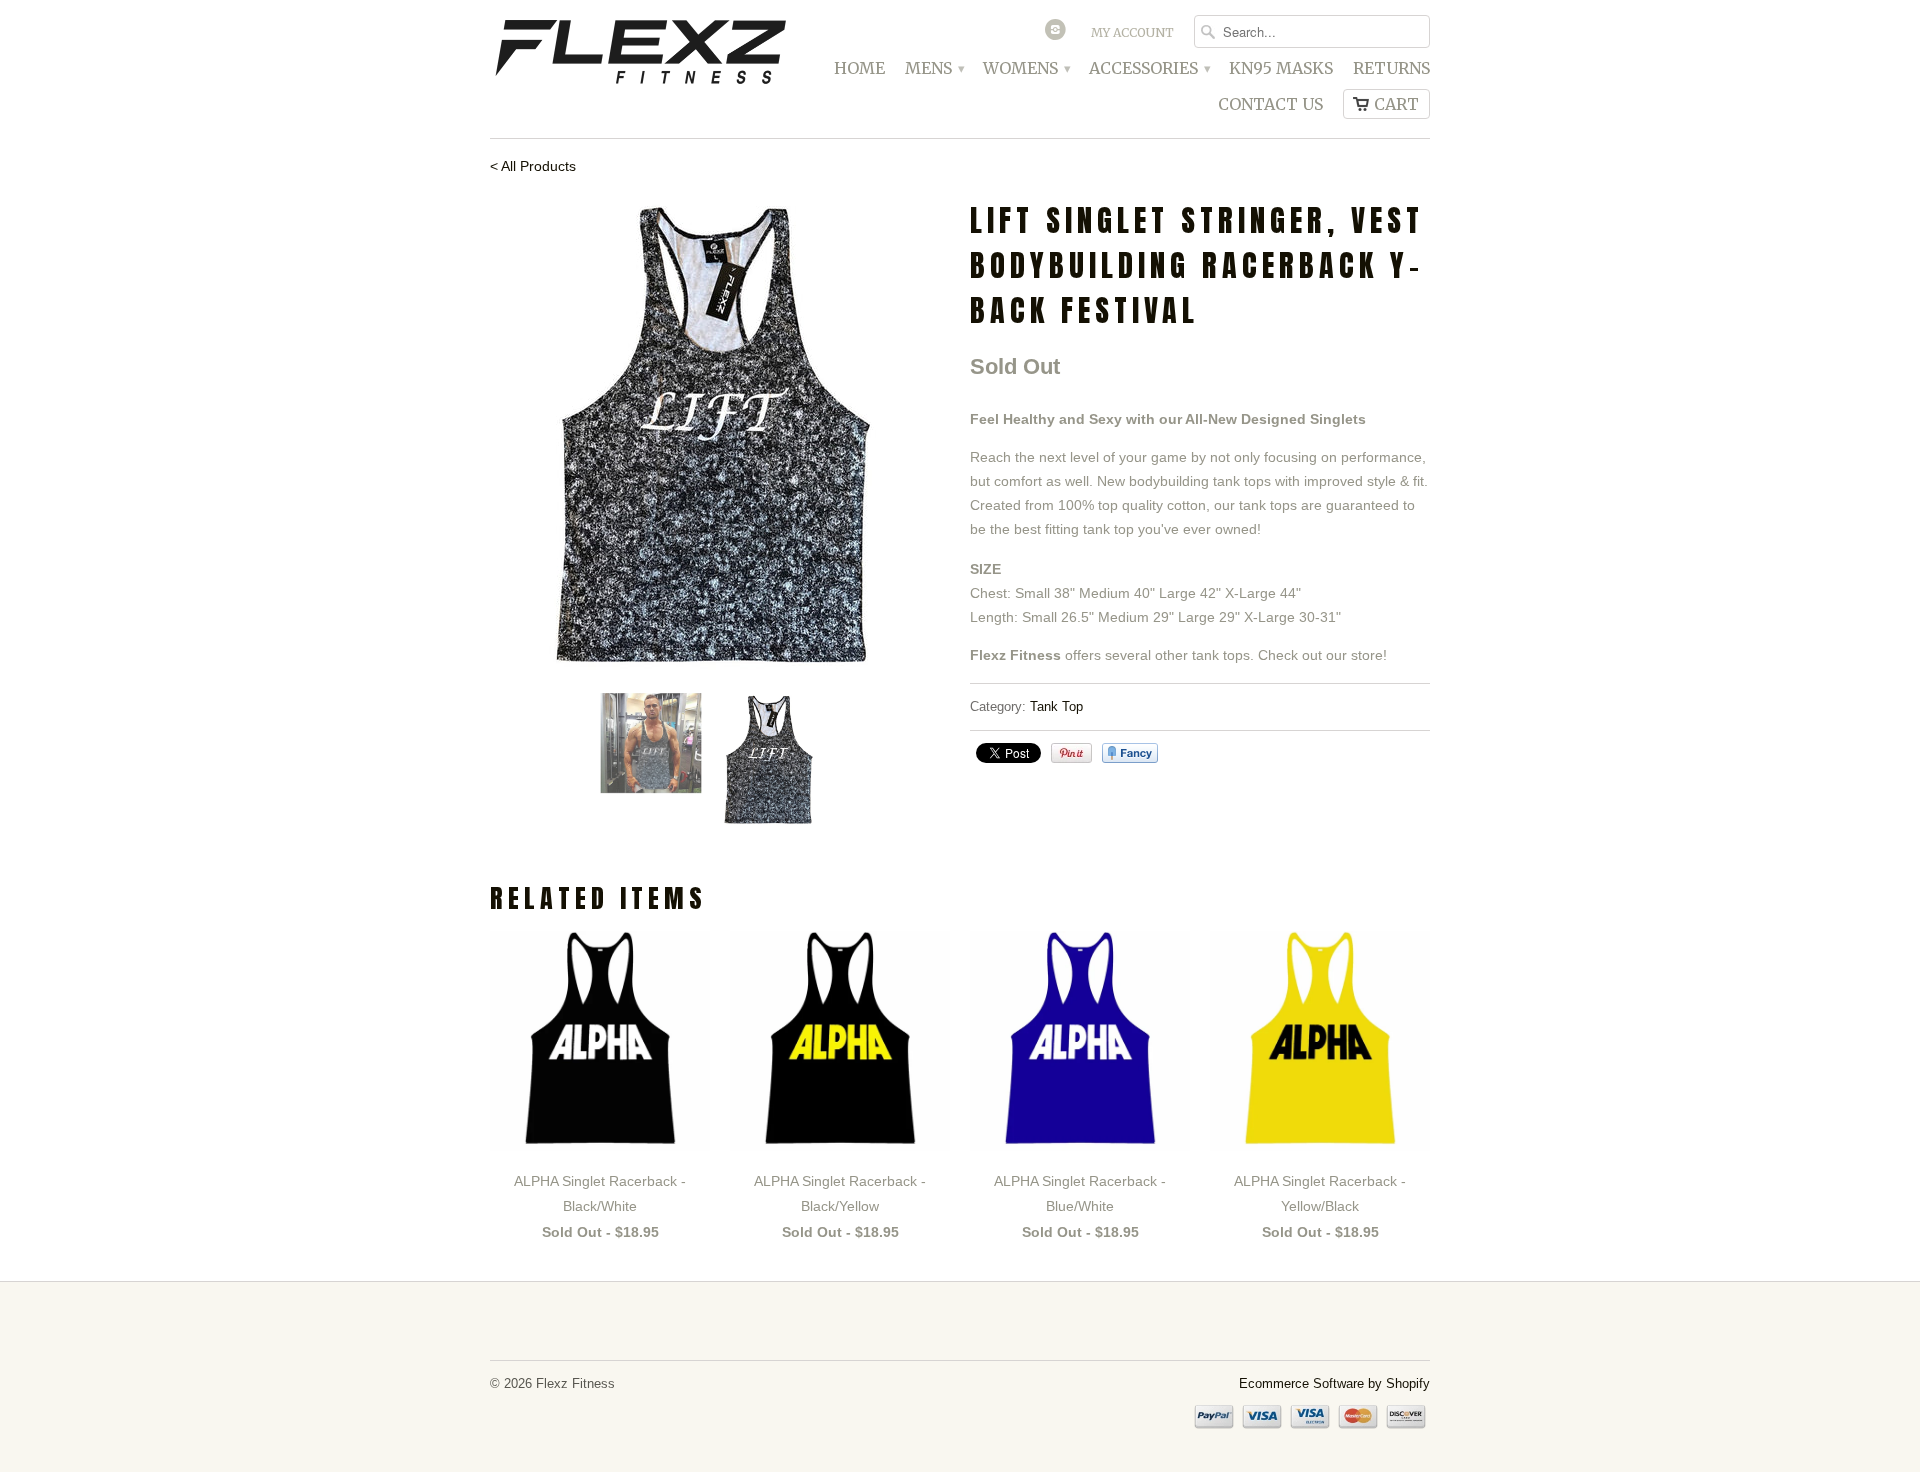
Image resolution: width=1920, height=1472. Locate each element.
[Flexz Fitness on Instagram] (1058, 34)
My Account (1132, 32)
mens (934, 68)
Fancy (1130, 753)
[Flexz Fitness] (640, 54)
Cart (1396, 104)
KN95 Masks (1281, 68)
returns (1391, 68)
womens (1026, 68)
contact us (1270, 104)
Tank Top (1056, 706)
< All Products (533, 166)
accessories (1149, 68)
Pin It (1071, 753)
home (859, 68)
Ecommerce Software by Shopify (1334, 1383)
